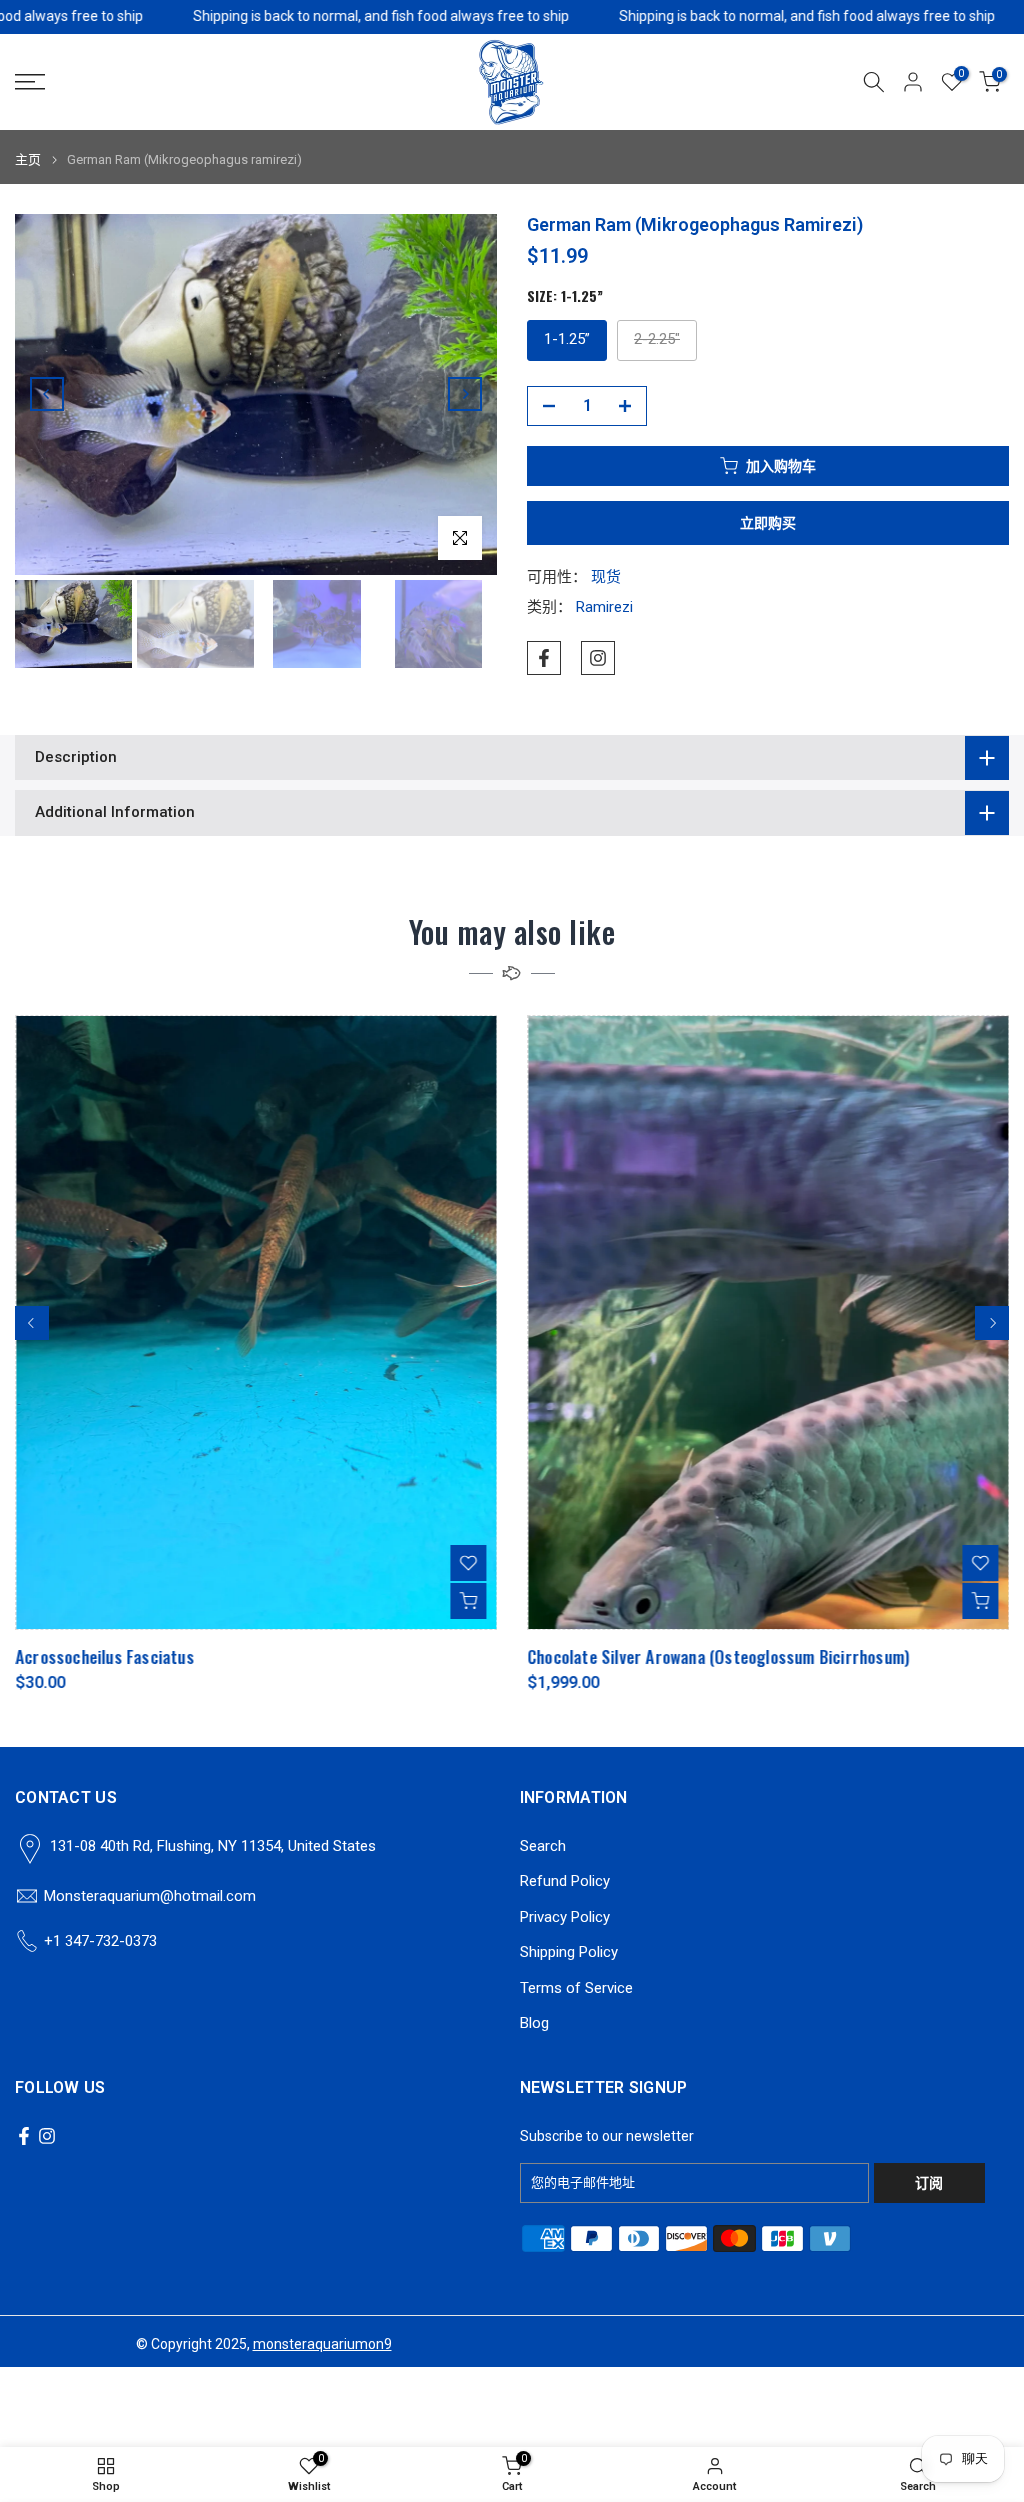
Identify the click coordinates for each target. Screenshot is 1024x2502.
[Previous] (47, 394)
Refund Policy (565, 1881)
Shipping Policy (569, 1952)
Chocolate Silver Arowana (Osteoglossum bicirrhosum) (718, 1657)
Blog (534, 2023)
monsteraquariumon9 (322, 2344)
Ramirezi (604, 607)
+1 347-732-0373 (100, 1941)
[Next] (465, 394)
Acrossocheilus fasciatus (104, 1657)
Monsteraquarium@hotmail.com (150, 1896)
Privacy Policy (565, 1917)
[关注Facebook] (544, 658)
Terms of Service (576, 1988)
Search (543, 1846)
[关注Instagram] (598, 658)
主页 (28, 159)
